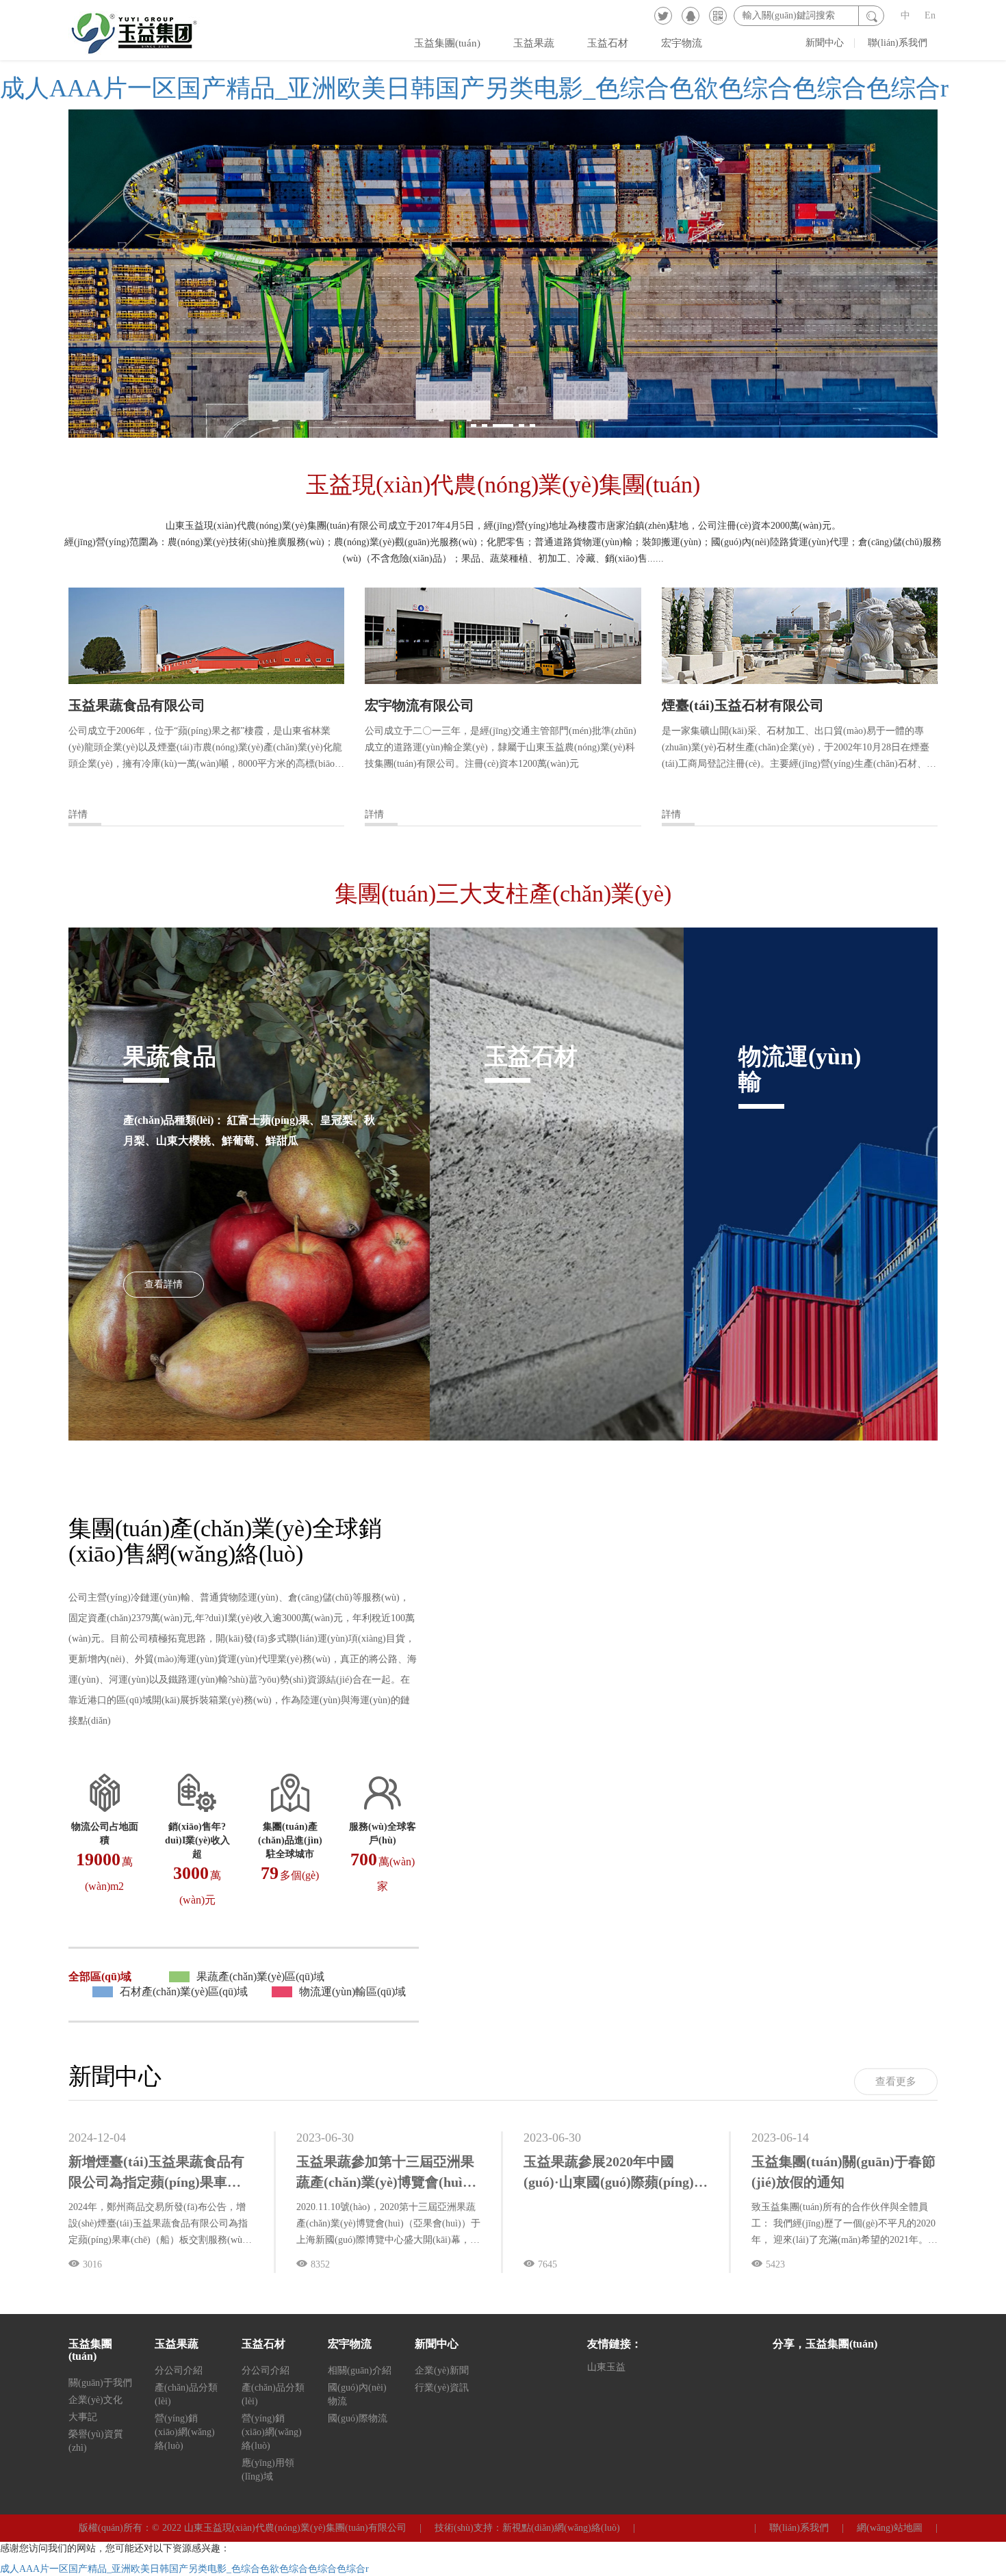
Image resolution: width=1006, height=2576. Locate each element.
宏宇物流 (682, 43)
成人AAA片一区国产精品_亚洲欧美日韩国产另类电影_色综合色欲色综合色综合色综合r (474, 88)
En (930, 15)
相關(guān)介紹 (360, 2370)
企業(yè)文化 (95, 2400)
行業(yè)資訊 (442, 2388)
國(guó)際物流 (358, 2418)
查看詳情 (164, 1284)
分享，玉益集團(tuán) (825, 2344)
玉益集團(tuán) (447, 43)
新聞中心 (825, 43)
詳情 (78, 814)
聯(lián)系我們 (898, 43)
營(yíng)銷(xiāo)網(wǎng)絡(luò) (185, 2432)
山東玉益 (606, 2367)
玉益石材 (608, 43)
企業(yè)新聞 (442, 2370)
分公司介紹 (179, 2370)
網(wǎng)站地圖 (890, 2528)
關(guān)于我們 (100, 2383)
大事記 (83, 2417)
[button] (474, 425)
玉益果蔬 (534, 43)
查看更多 (896, 2081)
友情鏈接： (615, 2344)
